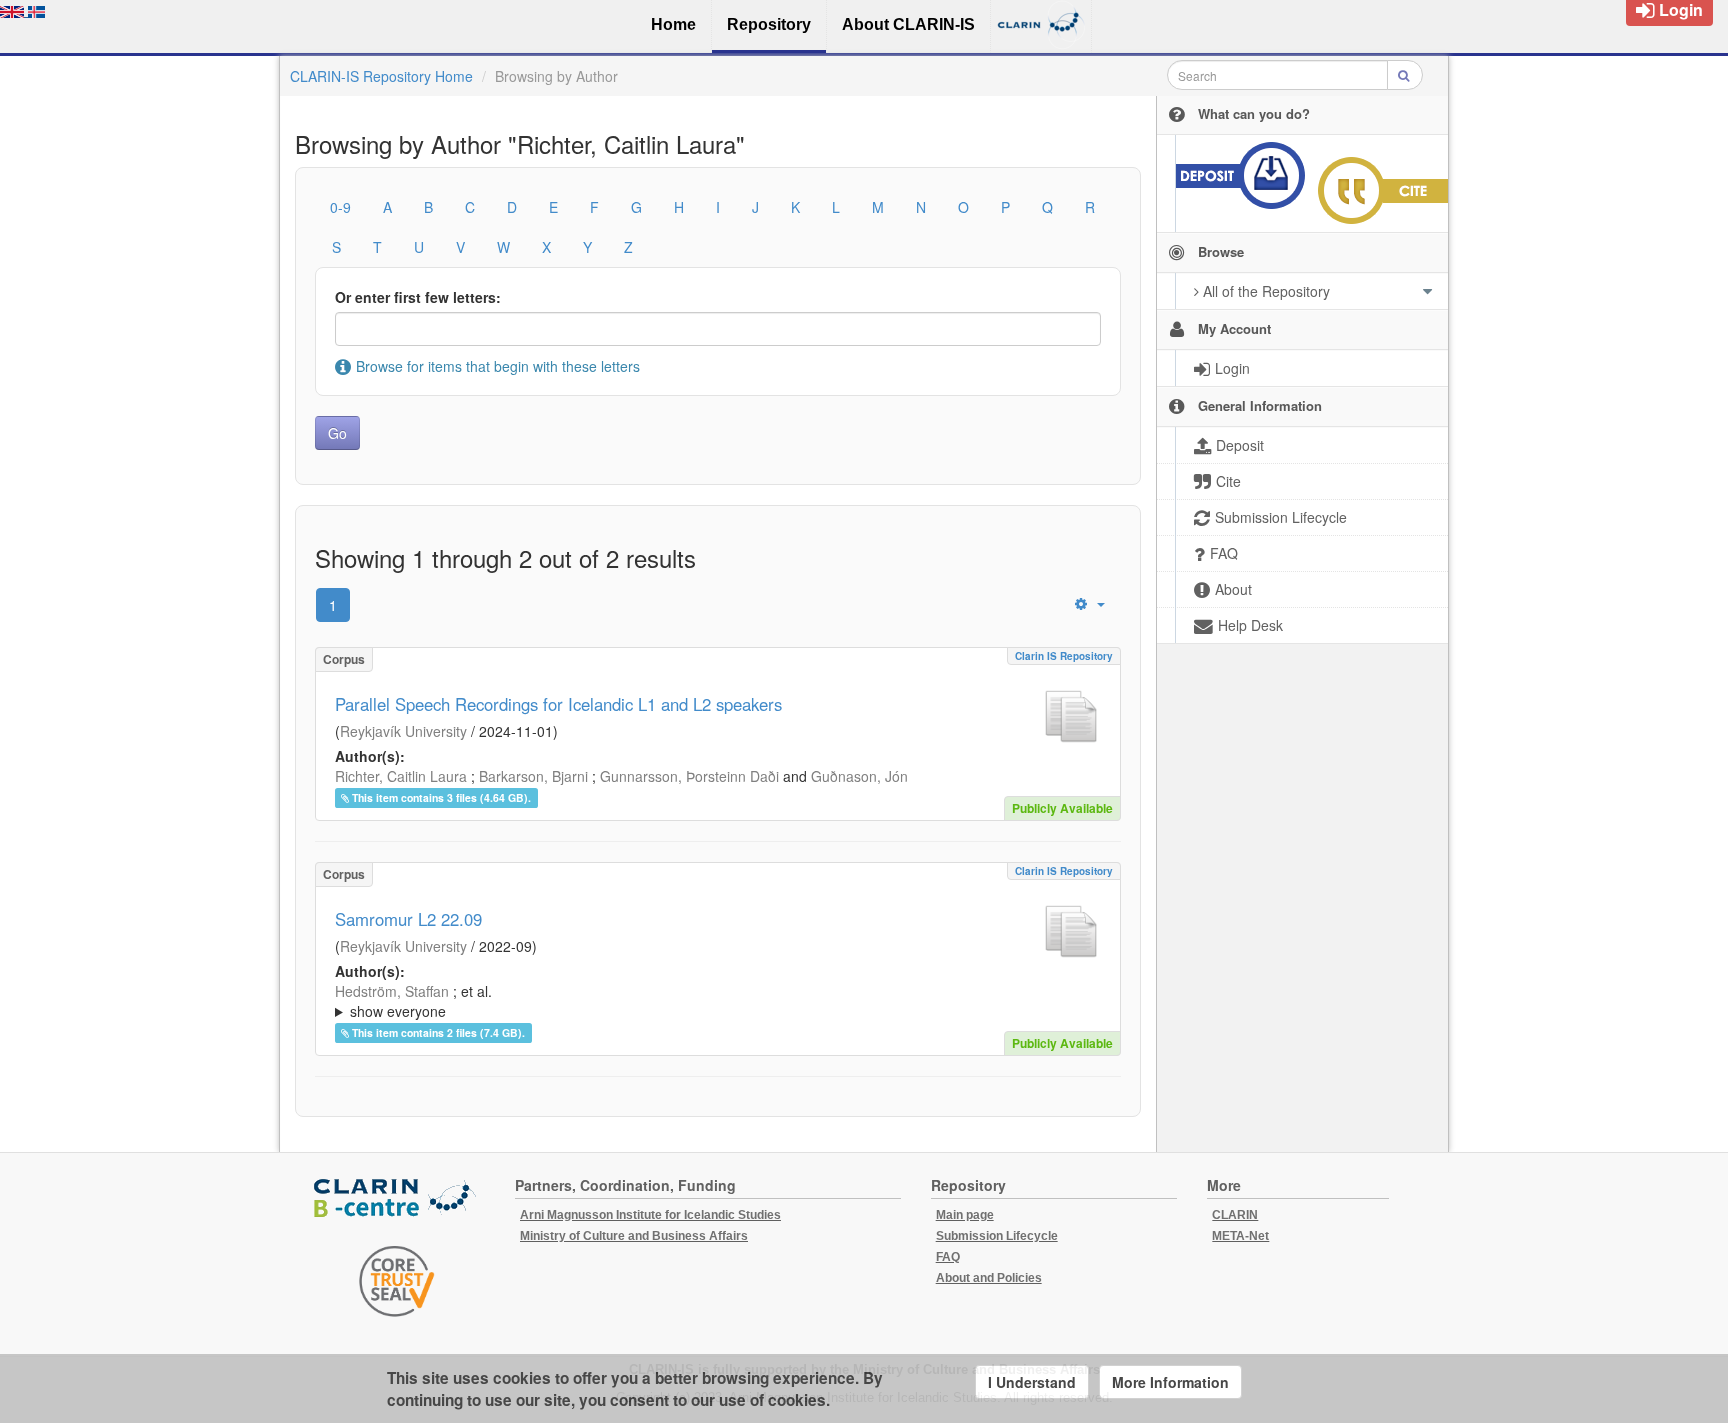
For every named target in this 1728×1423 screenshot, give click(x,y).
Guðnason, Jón (859, 776)
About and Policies (989, 1278)
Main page (965, 1215)
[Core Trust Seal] (397, 1281)
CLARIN (1235, 1215)
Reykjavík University (403, 731)
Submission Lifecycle (997, 1236)
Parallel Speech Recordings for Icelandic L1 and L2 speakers (558, 704)
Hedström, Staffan (392, 991)
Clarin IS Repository (1064, 656)
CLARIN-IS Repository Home (381, 76)
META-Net (1240, 1236)
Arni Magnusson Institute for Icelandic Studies (650, 1215)
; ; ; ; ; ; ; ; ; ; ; (715, 1001)
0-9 (340, 207)
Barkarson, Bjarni (533, 776)
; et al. (413, 1001)
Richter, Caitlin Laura (401, 776)
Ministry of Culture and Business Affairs (634, 1236)
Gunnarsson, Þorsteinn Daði (689, 776)
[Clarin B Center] (397, 1199)
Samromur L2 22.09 (408, 919)
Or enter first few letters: (418, 297)
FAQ (948, 1257)
